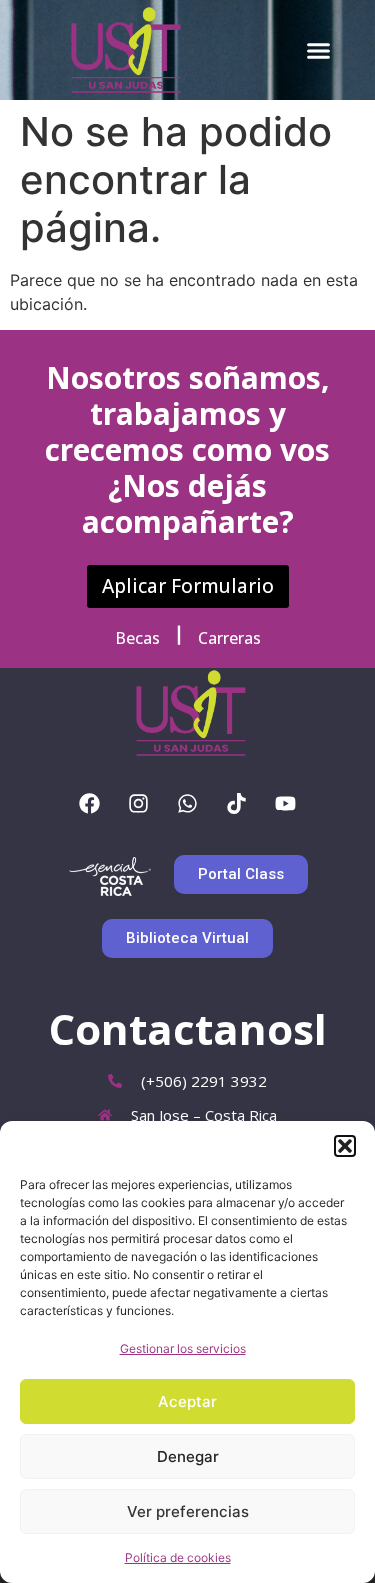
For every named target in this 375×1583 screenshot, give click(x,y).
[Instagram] (139, 804)
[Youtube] (286, 804)
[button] (345, 1146)
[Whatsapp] (188, 804)
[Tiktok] (237, 804)
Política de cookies (178, 1557)
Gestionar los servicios (183, 1348)
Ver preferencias (188, 1511)
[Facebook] (90, 804)
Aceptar (187, 1401)
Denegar (188, 1456)
